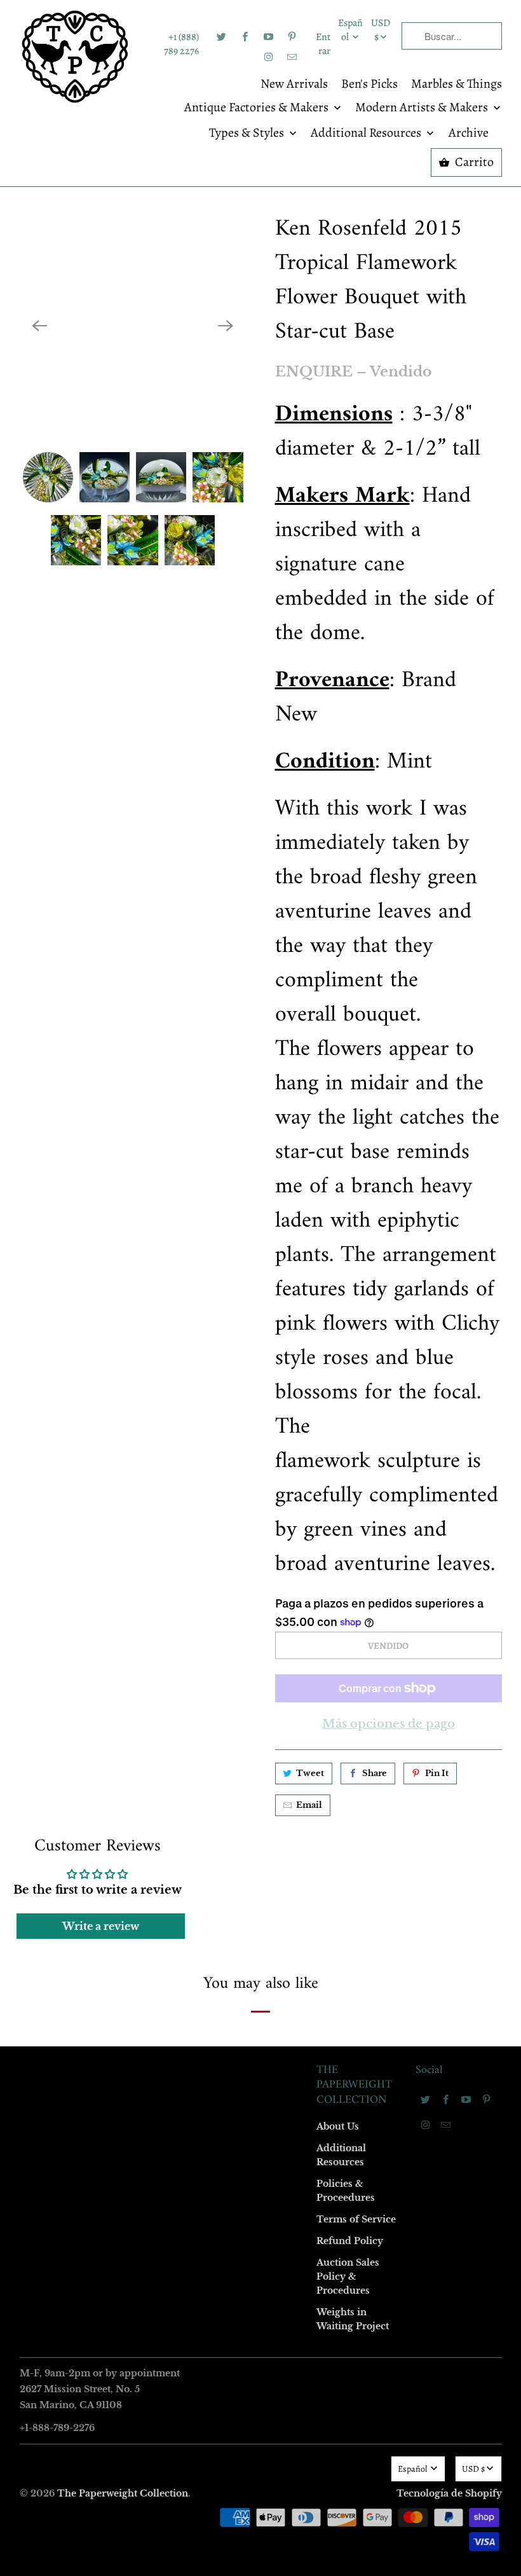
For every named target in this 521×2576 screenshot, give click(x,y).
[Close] (444, 1014)
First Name (100, 1175)
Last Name (99, 1249)
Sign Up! (261, 1536)
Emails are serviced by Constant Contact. (182, 1499)
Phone (91, 1322)
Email (90, 1102)
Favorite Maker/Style (119, 1395)
